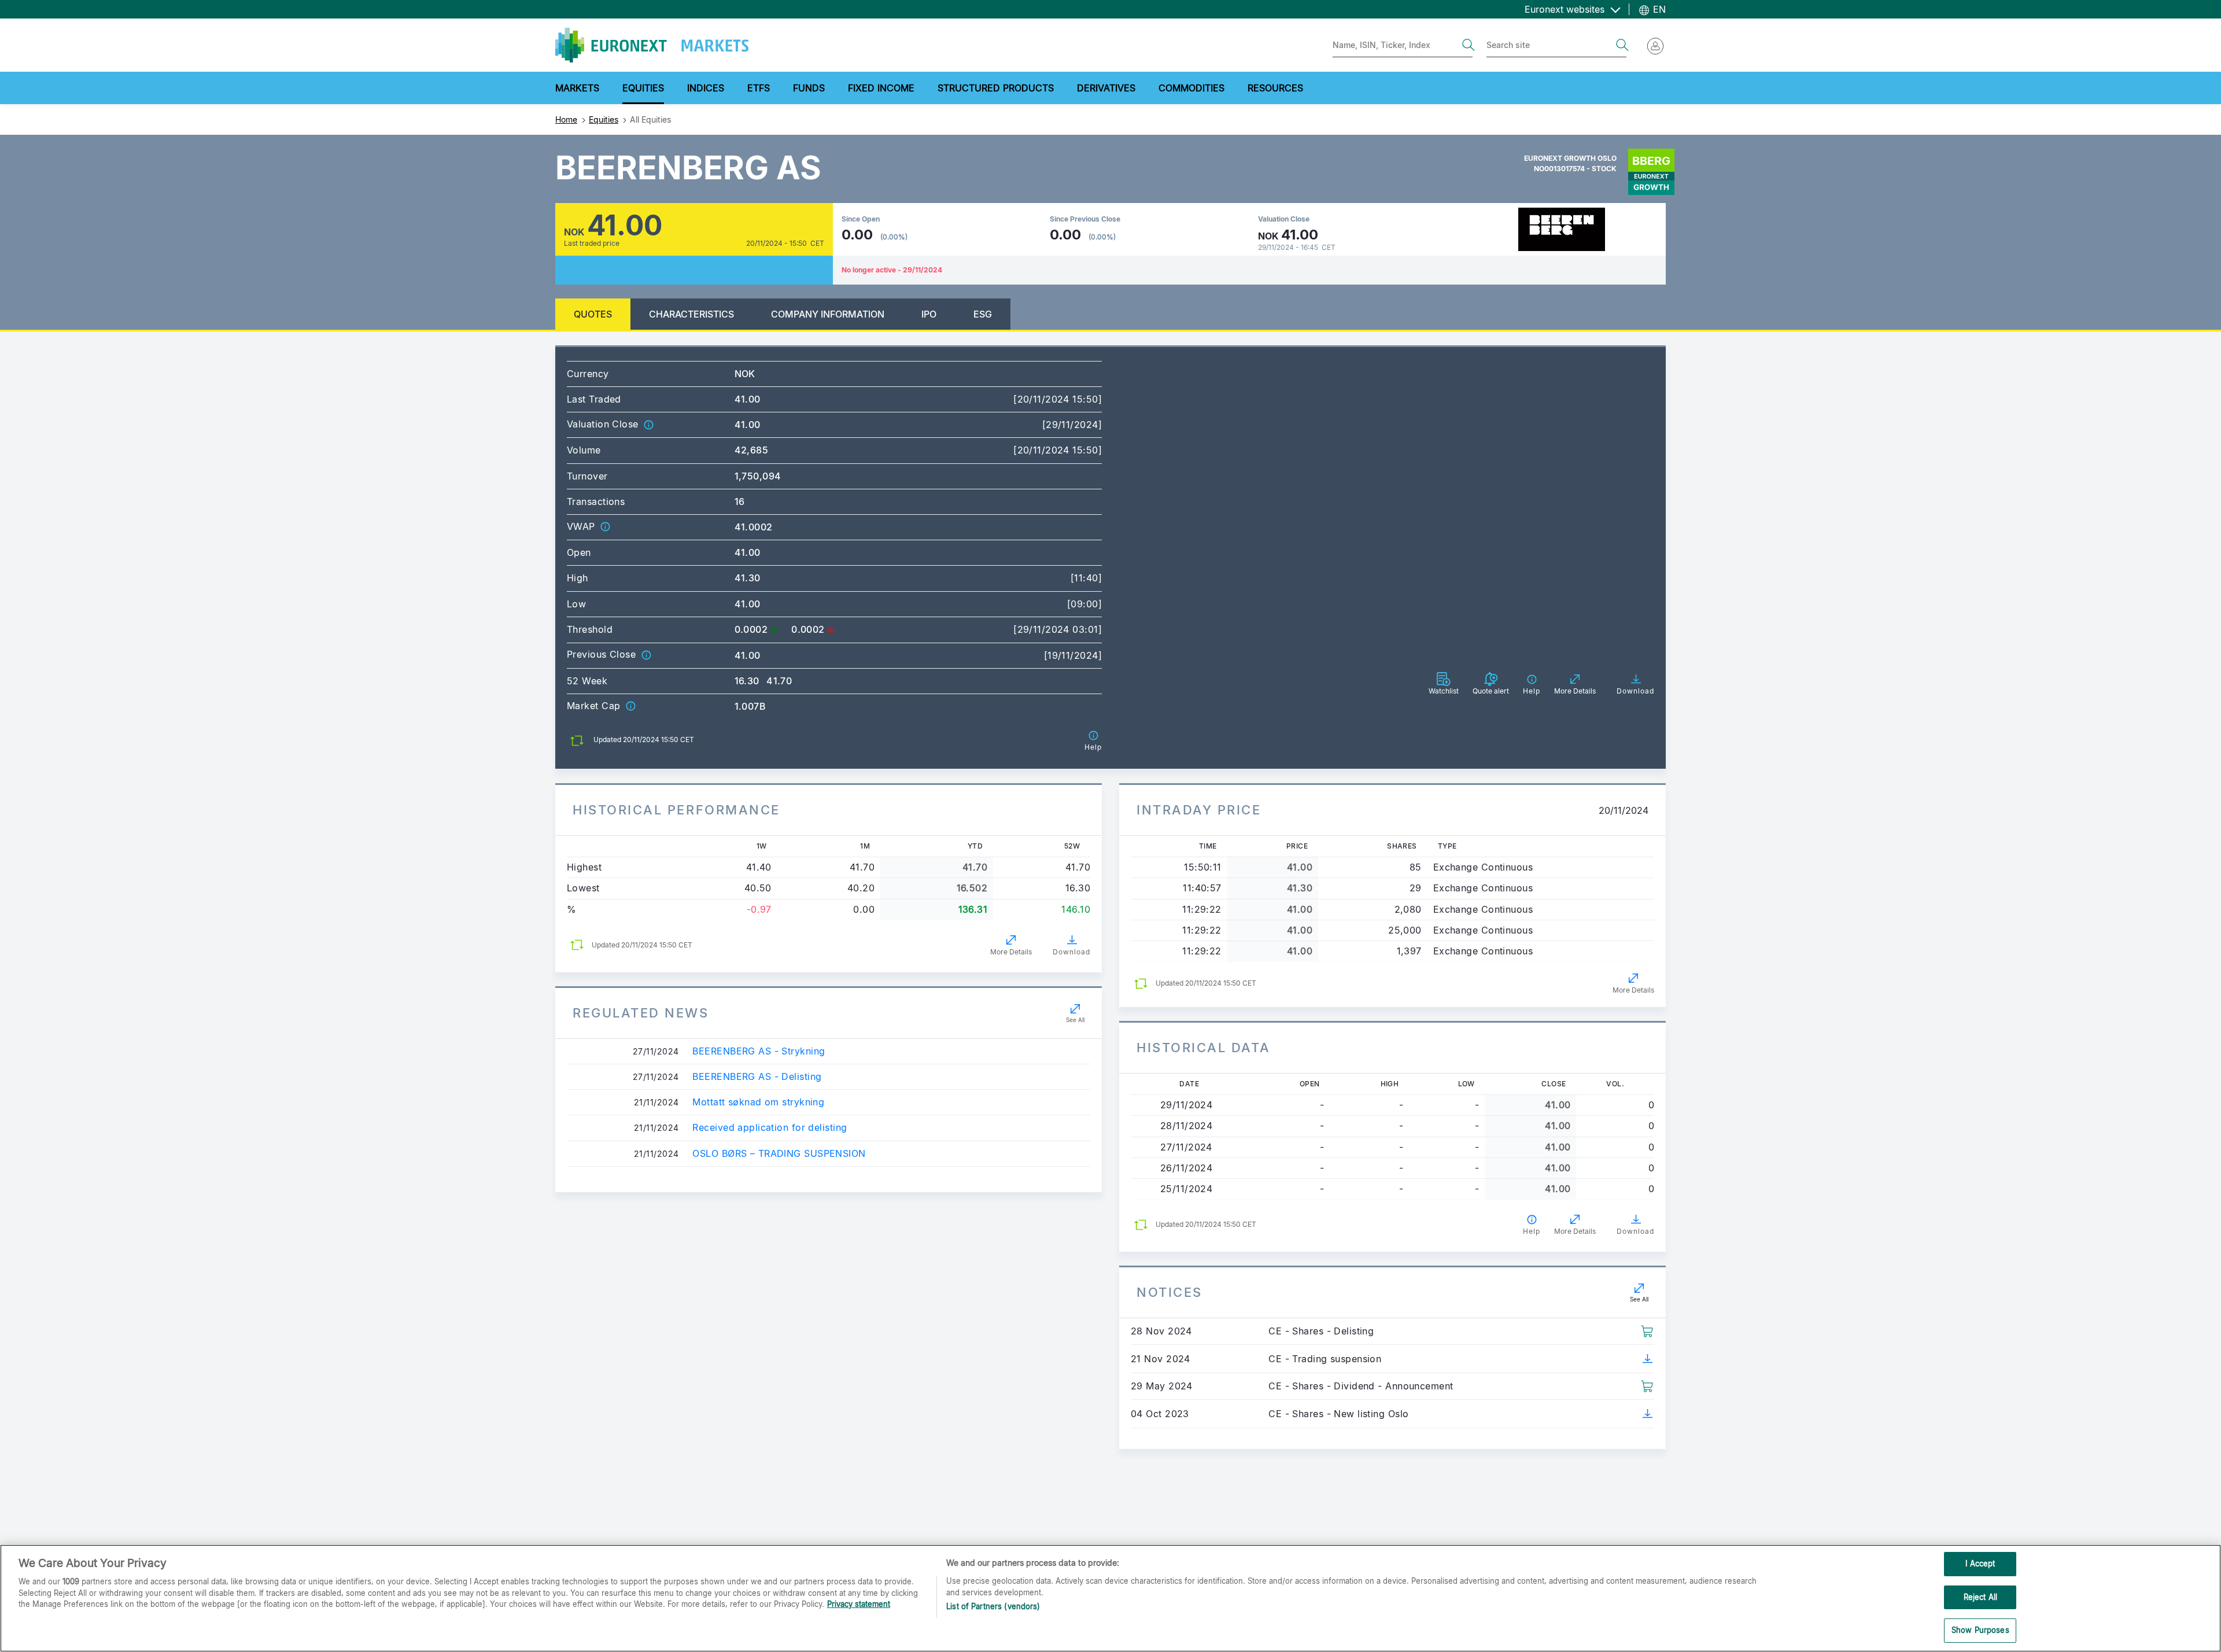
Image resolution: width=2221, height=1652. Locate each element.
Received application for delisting (770, 1128)
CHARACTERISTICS (691, 314)
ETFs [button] (759, 88)
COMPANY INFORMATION (828, 314)
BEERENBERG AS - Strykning (759, 1051)
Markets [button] (577, 88)
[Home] (652, 45)
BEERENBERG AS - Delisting (757, 1077)
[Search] (1469, 45)
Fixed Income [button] (881, 88)
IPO (929, 314)
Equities (604, 119)
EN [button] (1658, 9)
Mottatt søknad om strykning (758, 1102)
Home (566, 119)
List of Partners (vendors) (993, 1606)
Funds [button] (809, 88)
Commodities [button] (1191, 88)
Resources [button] (1275, 88)
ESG (983, 314)
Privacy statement (859, 1604)
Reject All (1980, 1597)
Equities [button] (643, 88)
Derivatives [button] (1106, 88)
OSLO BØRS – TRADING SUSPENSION (779, 1154)
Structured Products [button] (996, 88)
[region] (1110, 1598)
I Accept (1980, 1564)
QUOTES (593, 314)
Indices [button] (706, 88)
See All (1075, 1020)
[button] (648, 424)
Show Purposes (1980, 1630)
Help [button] (1532, 1231)
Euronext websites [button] (1566, 9)
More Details (1011, 952)
